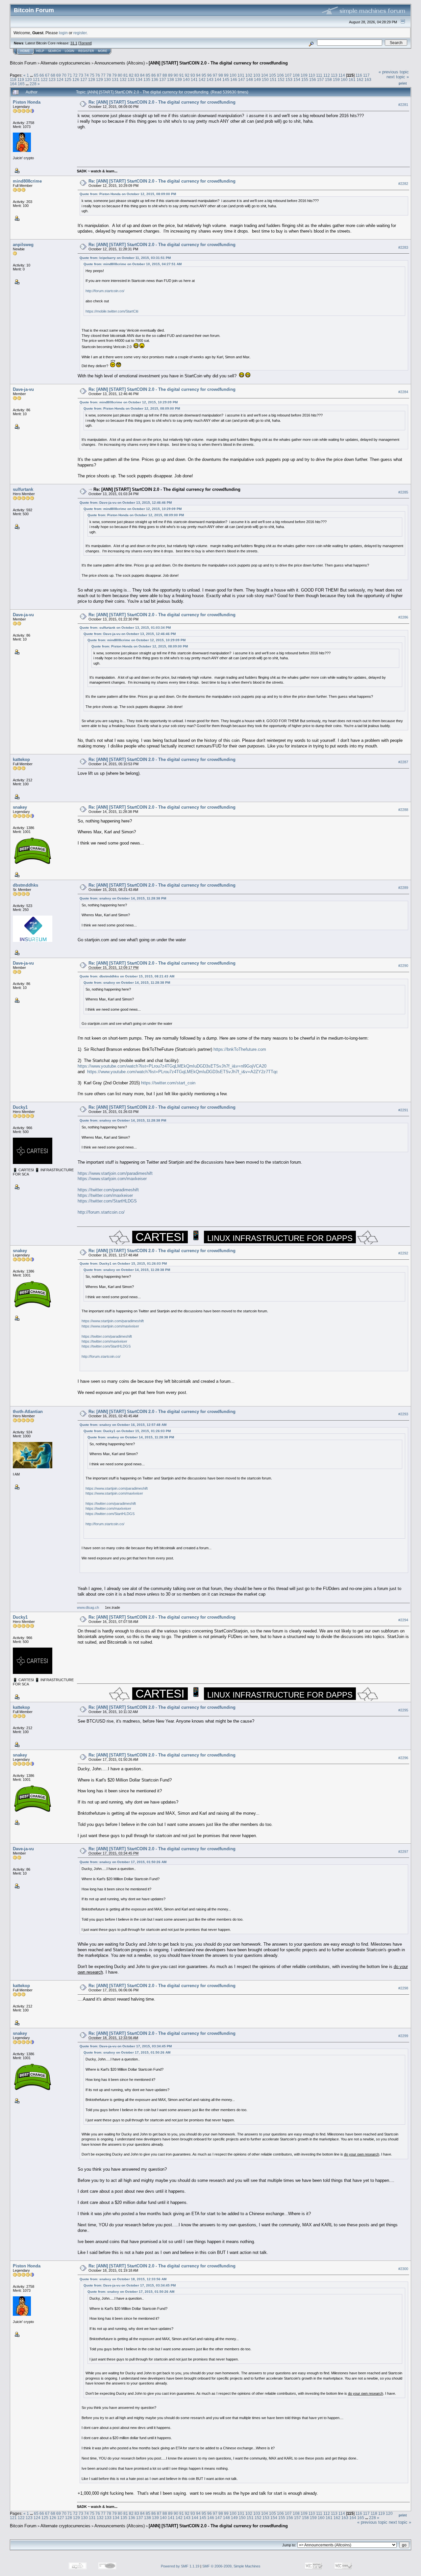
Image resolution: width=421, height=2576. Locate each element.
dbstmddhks (25, 885)
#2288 (403, 810)
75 (92, 75)
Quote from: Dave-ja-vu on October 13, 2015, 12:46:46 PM (126, 503)
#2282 (403, 184)
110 (312, 75)
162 (360, 79)
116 (359, 75)
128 (92, 79)
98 (221, 75)
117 (366, 75)
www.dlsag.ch (88, 1607)
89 (170, 75)
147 (242, 79)
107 (288, 75)
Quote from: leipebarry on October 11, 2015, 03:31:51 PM (125, 258)
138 (171, 79)
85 (148, 75)
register (80, 33)
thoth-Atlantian (28, 1412)
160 (344, 79)
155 (305, 79)
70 (64, 75)
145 (226, 79)
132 (123, 79)
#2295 (403, 1710)
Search (54, 51)
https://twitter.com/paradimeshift (108, 1190)
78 (109, 75)
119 (21, 79)
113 (334, 75)
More (103, 51)
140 (186, 79)
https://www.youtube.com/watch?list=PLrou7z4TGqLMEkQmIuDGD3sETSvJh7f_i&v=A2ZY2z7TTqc (183, 1072)
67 (47, 75)
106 (280, 75)
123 (52, 79)
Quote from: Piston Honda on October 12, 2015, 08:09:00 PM (128, 194)
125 (68, 79)
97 (215, 75)
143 (210, 79)
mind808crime (27, 181)
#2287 (403, 762)
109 (304, 75)
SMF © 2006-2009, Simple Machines (231, 2566)
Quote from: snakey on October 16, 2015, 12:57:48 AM (123, 1425)
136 (155, 79)
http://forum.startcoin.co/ (105, 291)
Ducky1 (20, 1107)
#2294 (403, 1620)
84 (142, 75)
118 (13, 79)
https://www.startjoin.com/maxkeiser (112, 1179)
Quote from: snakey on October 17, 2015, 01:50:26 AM (123, 1862)
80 (120, 75)
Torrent (85, 43)
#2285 (403, 492)
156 (313, 79)
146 (234, 79)
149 (257, 79)
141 (194, 79)
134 (139, 79)
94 (198, 75)
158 (328, 79)
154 (297, 79)
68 (53, 75)
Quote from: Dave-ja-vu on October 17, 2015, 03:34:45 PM (126, 2046)
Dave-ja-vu (23, 389)
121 (36, 79)
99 (226, 75)
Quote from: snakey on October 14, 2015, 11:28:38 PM (123, 898)
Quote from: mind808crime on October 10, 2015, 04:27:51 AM (133, 264)
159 (336, 79)
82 (131, 75)
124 (60, 79)
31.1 (74, 43)
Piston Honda (27, 102)
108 (296, 75)
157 (321, 79)
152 (281, 79)
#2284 (403, 392)
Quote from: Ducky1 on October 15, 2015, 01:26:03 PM (123, 1263)
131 (115, 79)
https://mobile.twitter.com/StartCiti (112, 311)
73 (81, 75)
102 (249, 75)
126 (76, 79)
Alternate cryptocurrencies (65, 63)
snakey (20, 807)
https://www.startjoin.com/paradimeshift (115, 1173)
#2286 (403, 617)
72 (75, 75)
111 (319, 75)
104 (265, 75)
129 (99, 79)
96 (210, 75)
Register (86, 51)
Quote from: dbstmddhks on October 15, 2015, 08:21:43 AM (127, 976)
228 (33, 84)
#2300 (403, 2269)
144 (218, 79)
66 (42, 75)
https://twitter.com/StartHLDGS (107, 1201)
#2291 (403, 1110)
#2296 (403, 1758)
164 (13, 84)
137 (163, 79)
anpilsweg (23, 245)
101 (241, 75)
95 (204, 75)
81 (126, 75)
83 (137, 75)
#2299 (403, 2036)
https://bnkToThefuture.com (240, 1049)
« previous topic (394, 72)
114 (342, 75)
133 (131, 79)
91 (182, 75)
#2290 (403, 966)
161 (352, 79)
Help (40, 51)
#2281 (403, 105)
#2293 (403, 1414)
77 (103, 75)
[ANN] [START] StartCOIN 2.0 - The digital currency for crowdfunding (218, 63)
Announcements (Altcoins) (120, 63)
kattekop (21, 759)
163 (368, 79)
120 (28, 79)
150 (265, 79)
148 (249, 79)
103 (257, 75)
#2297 (403, 1852)
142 (202, 79)
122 (44, 79)
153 (289, 79)
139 (178, 79)
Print (403, 83)
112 (327, 75)
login (63, 33)
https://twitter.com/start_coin (168, 1083)
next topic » (398, 77)
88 (165, 75)
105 (272, 75)
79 (114, 75)
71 (70, 75)
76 (98, 75)
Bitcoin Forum (23, 63)
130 (107, 79)
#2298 (403, 1988)
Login (70, 51)
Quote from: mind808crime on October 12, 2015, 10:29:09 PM (129, 402)
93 (193, 75)
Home (25, 51)
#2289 (403, 888)
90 (176, 75)
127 (84, 79)
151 (273, 79)
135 (147, 79)
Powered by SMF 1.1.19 (180, 2566)
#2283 (403, 247)
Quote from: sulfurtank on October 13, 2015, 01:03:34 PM (125, 628)
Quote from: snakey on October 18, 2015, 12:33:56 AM (123, 2279)
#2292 (403, 1253)
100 (233, 75)
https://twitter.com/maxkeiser (105, 1195)
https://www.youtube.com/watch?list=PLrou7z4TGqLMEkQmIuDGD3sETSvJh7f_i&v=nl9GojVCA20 (172, 1066)
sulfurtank (23, 489)
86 (154, 75)
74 (87, 75)
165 (21, 84)
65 (36, 75)
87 (159, 75)
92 (187, 75)
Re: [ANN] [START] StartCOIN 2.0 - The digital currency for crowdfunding (162, 102)
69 (59, 75)
